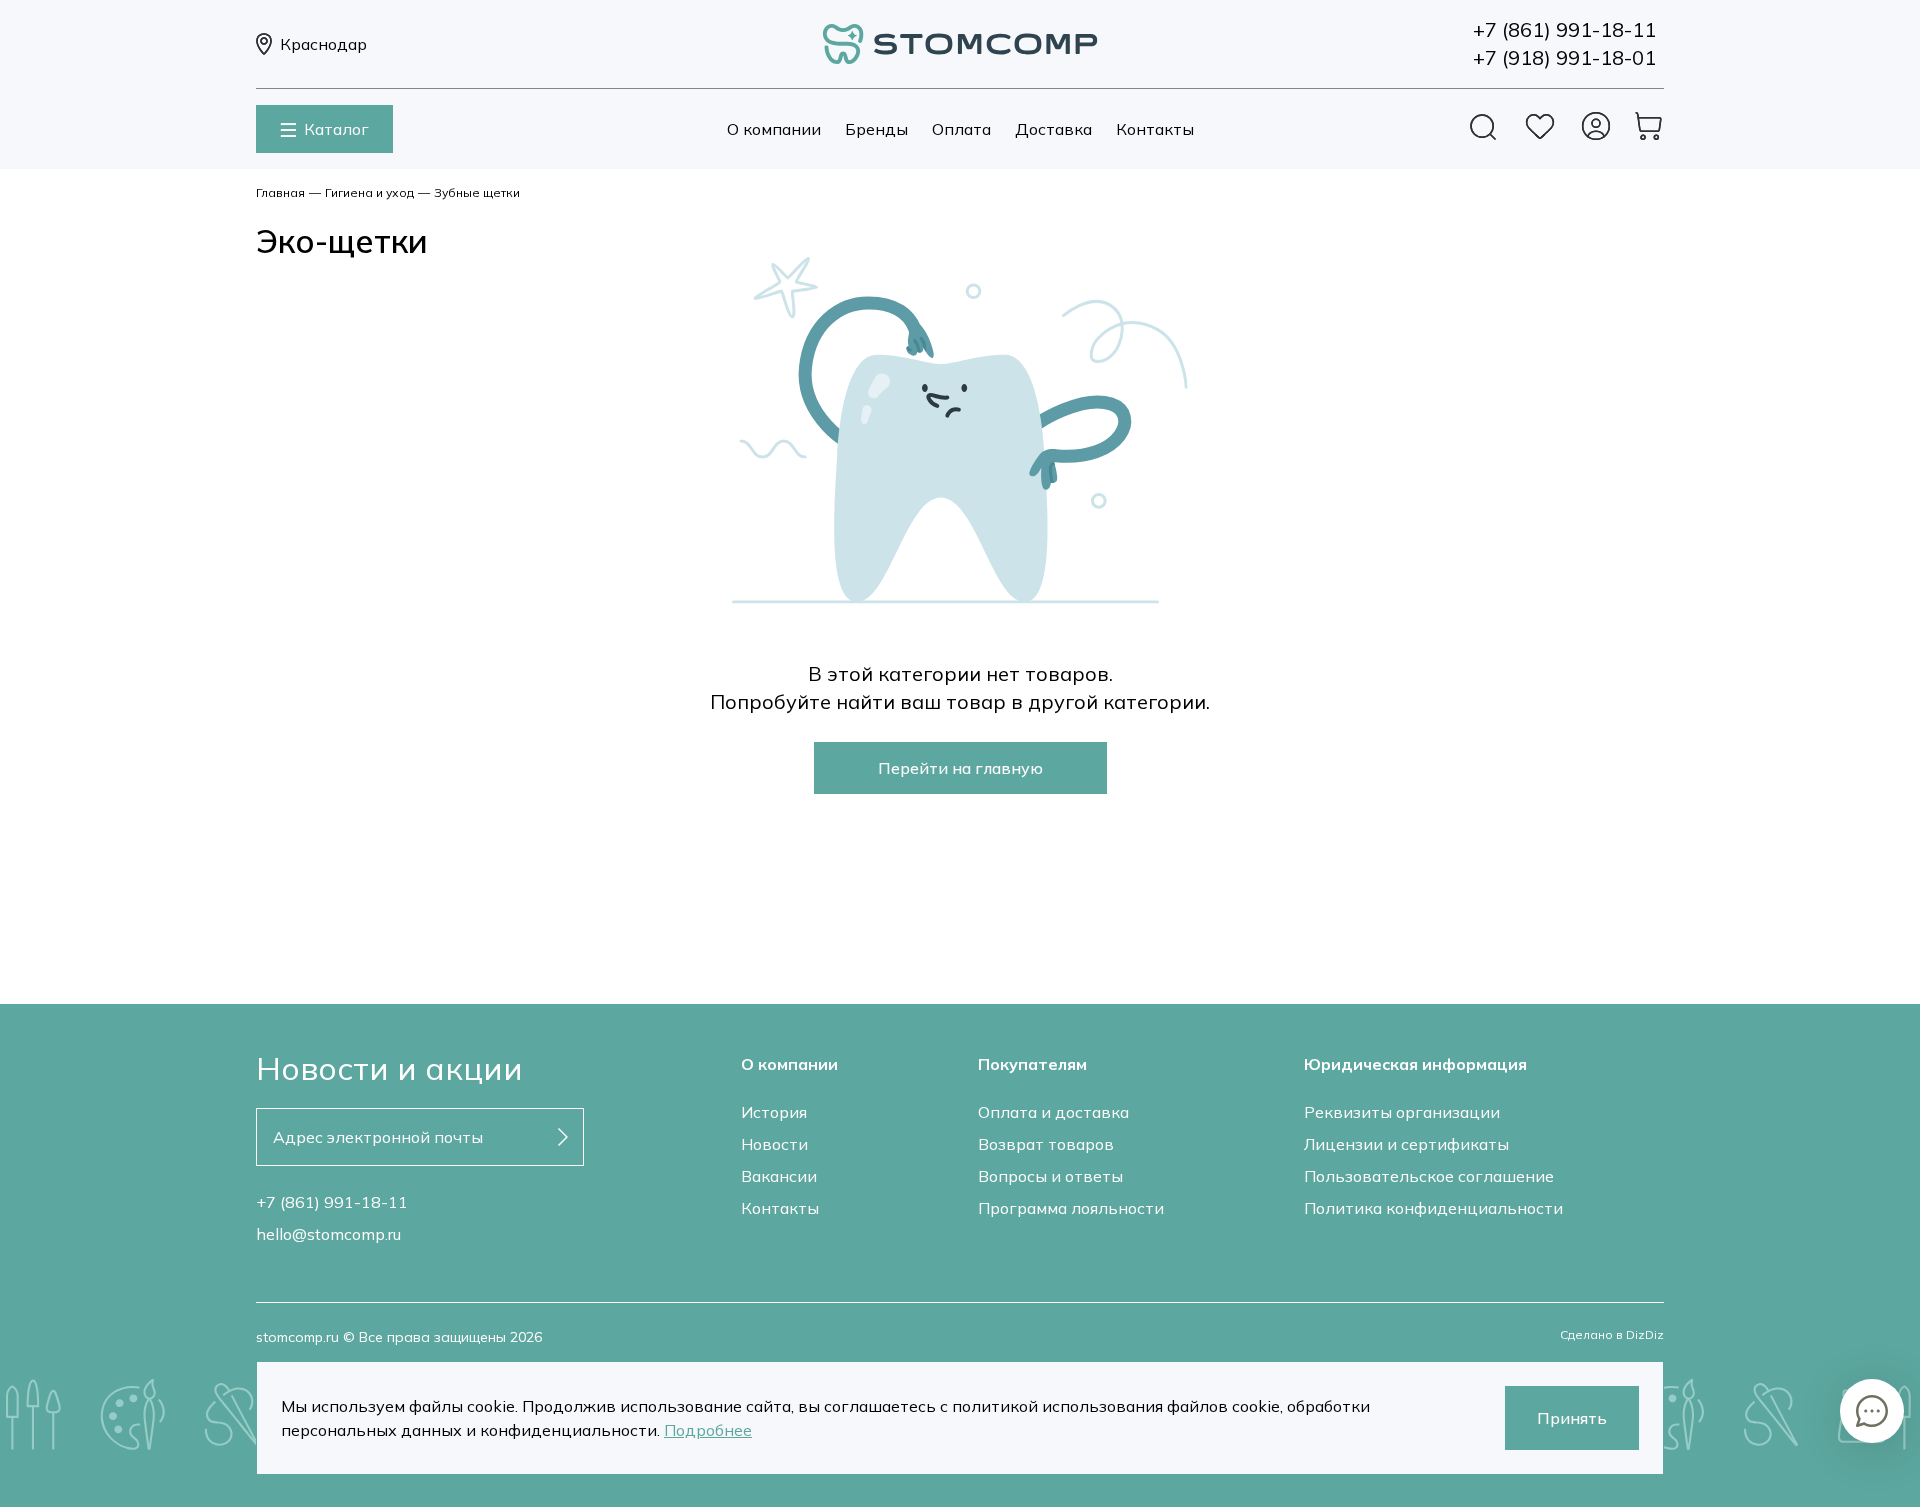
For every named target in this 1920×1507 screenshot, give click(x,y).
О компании (774, 129)
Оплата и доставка (1053, 1112)
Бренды (876, 129)
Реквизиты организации (1402, 1112)
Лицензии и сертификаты (1406, 1144)
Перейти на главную (960, 768)
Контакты (1155, 129)
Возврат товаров (1046, 1144)
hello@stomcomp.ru (328, 1234)
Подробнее (708, 1430)
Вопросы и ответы (1050, 1176)
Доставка (1053, 129)
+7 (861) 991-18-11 (332, 1202)
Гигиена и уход (369, 192)
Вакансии (779, 1176)
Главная (280, 192)
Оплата (961, 129)
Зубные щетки (477, 192)
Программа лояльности (1071, 1208)
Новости (774, 1144)
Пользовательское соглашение (1429, 1176)
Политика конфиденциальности (1433, 1208)
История (774, 1112)
